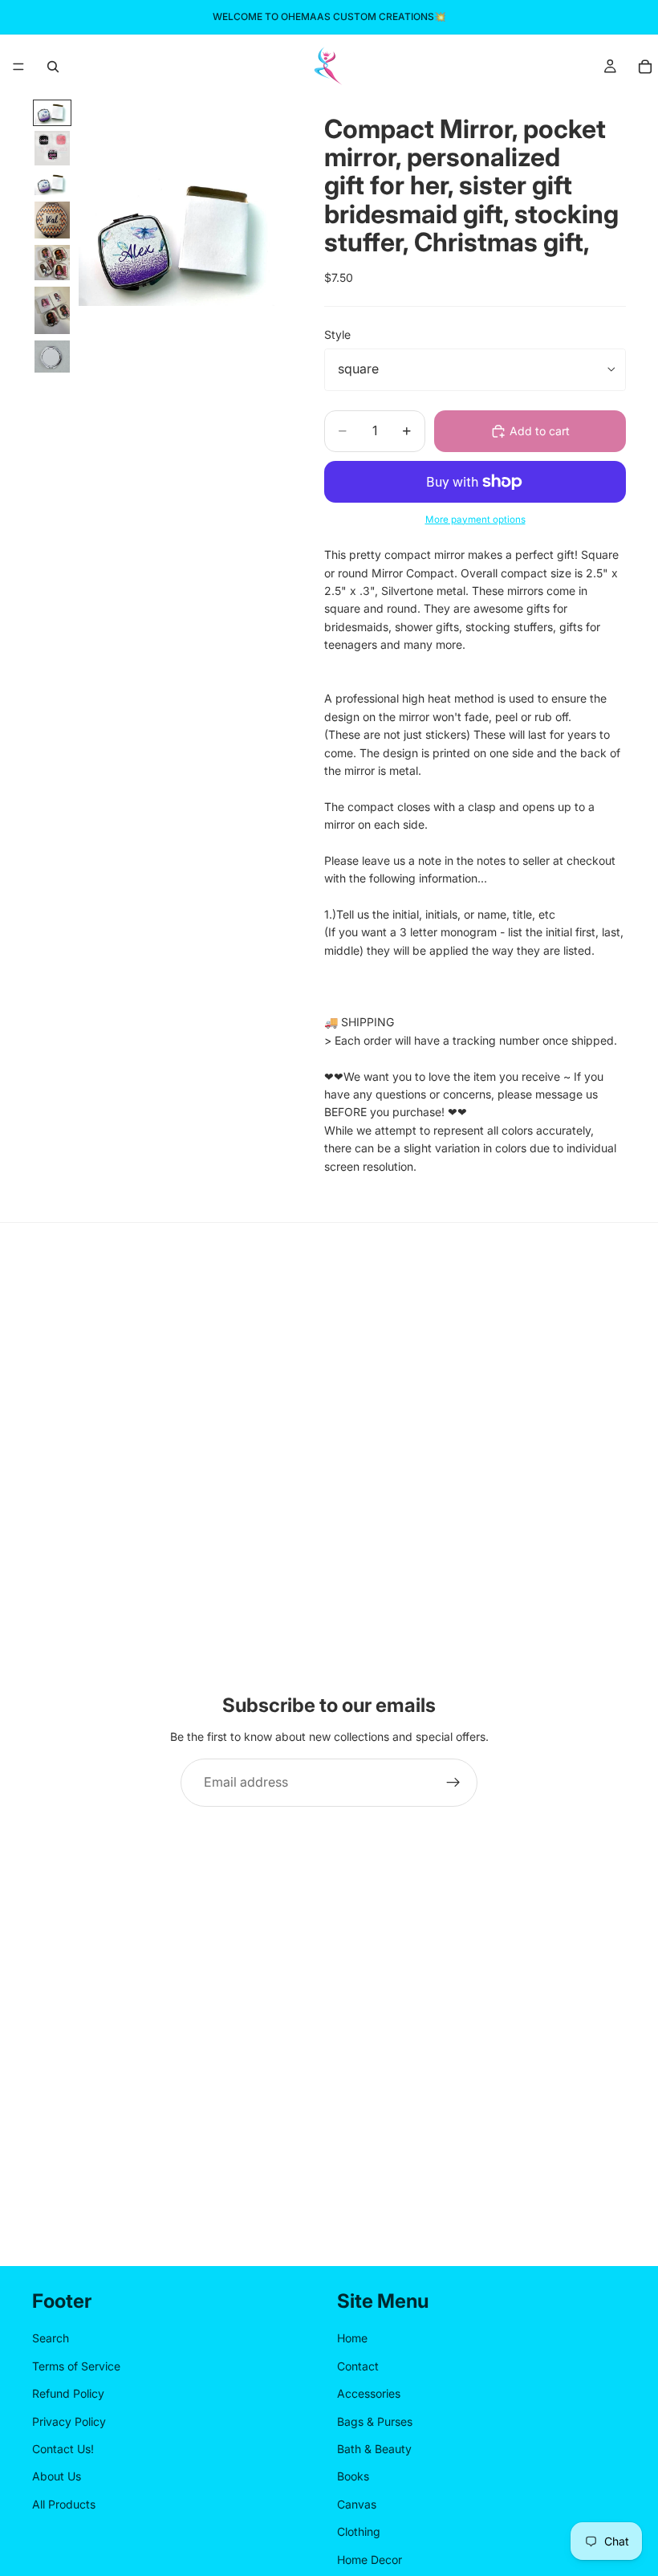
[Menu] (18, 67)
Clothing (359, 2532)
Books (353, 2477)
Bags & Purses (375, 2421)
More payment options (475, 520)
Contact (358, 2366)
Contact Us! (63, 2449)
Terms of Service (76, 2366)
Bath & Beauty (374, 2449)
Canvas (357, 2504)
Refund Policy (68, 2394)
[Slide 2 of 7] (52, 148)
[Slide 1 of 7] (52, 113)
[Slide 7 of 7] (52, 357)
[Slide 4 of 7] (52, 220)
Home (352, 2339)
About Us (57, 2477)
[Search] (53, 67)
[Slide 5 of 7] (52, 263)
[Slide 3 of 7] (52, 183)
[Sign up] (453, 1783)
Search (51, 2339)
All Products (64, 2504)
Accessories (369, 2394)
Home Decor (370, 2560)
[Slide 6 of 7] (52, 310)
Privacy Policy (69, 2421)
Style (337, 334)
